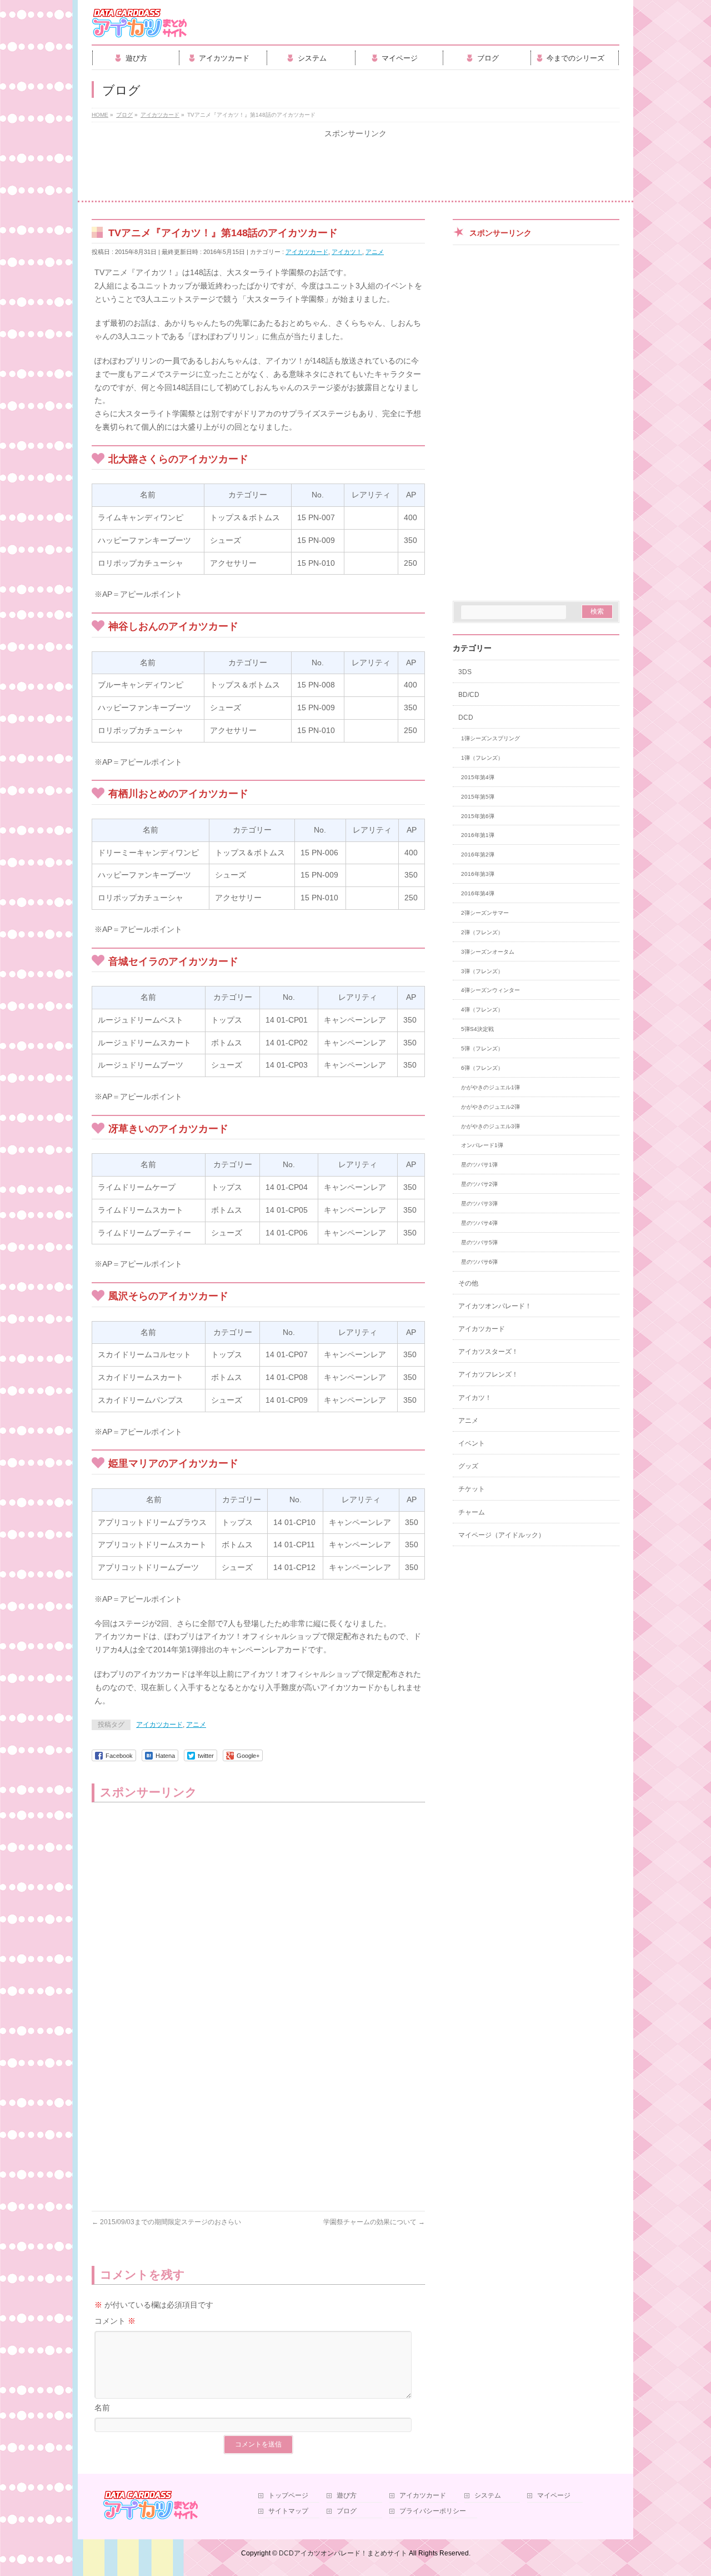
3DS (465, 672)
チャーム (472, 1512)
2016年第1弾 (478, 835)
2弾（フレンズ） (482, 932)
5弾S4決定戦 (477, 1029)
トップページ (288, 2496)
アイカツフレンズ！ (488, 1374)
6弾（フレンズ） (482, 1068)
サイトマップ (288, 2511)
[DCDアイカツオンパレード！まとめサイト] (140, 26)
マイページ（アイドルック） (502, 1535)
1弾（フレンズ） (482, 758)
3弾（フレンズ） (482, 971)
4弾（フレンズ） (482, 1010)
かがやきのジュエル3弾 (490, 1126)
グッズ (468, 1466)
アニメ (375, 252)
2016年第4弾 (478, 893)
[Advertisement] (355, 170)
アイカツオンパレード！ (495, 1306)
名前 (102, 2408)
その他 (468, 1283)
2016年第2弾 (478, 854)
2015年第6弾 (478, 816)
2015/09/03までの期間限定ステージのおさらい (166, 2222)
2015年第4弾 (478, 777)
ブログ (347, 2511)
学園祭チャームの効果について (374, 2222)
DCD (466, 718)
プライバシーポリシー (433, 2511)
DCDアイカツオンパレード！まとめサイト (343, 2553)
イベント (472, 1443)
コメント (115, 2321)
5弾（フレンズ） (482, 1048)
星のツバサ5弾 (479, 1242)
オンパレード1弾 (482, 1145)
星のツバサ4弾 (479, 1223)
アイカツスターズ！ (488, 1352)
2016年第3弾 (478, 874)
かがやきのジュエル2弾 (490, 1107)
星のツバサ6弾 (479, 1262)
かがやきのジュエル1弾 (490, 1087)
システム (488, 2496)
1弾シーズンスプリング (490, 738)
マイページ (554, 2496)
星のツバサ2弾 (479, 1184)
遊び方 (347, 2496)
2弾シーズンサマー (485, 913)
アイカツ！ (347, 252)
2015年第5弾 (478, 797)
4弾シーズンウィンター (490, 990)
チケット (472, 1489)
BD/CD (469, 695)
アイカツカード (307, 252)
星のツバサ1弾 (479, 1165)
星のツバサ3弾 (479, 1204)
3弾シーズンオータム (488, 952)
